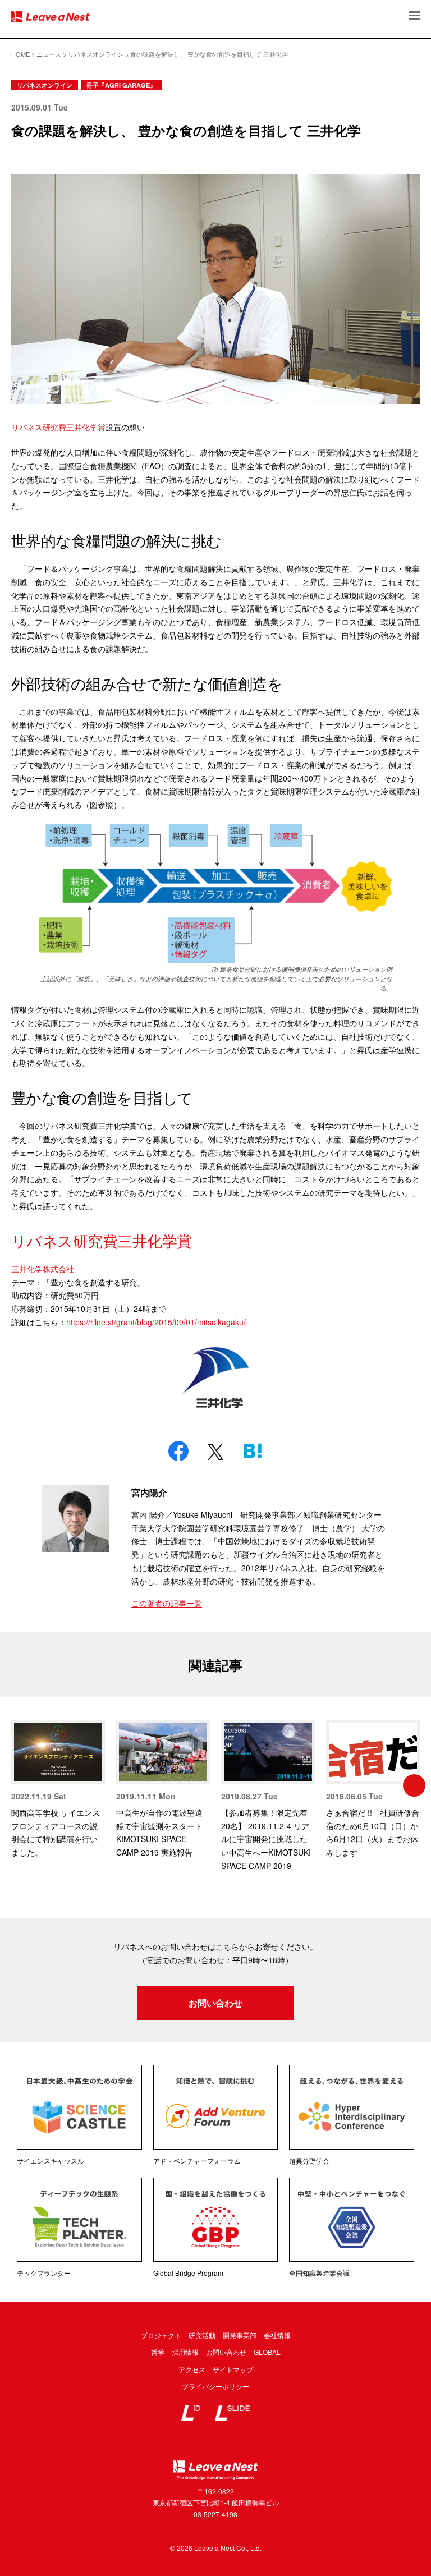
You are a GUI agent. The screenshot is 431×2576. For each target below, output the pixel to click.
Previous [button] (17, 1785)
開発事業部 (240, 2335)
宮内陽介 (149, 1492)
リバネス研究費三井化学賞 (58, 427)
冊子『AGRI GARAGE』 (121, 85)
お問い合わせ (215, 2003)
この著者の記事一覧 (167, 1603)
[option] (58, 1790)
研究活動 (202, 2335)
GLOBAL (267, 2352)
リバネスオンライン (45, 85)
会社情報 (277, 2335)
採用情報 (185, 2352)
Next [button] (414, 1785)
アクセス (192, 2369)
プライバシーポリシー (215, 2386)
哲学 (158, 2352)
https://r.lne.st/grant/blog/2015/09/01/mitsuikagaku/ (156, 1322)
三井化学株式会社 (43, 1269)
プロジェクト (161, 2335)
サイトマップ (233, 2369)
